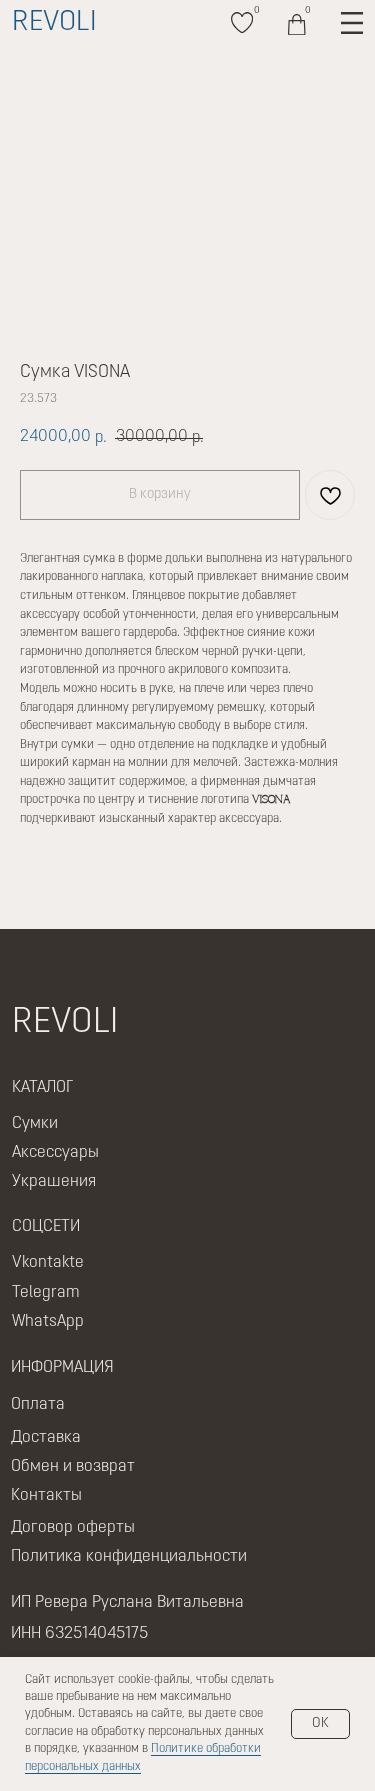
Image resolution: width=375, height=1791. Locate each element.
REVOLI (54, 23)
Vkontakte (48, 1263)
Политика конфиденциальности (129, 1557)
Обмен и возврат (73, 1467)
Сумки (35, 1124)
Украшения (54, 1182)
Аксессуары (55, 1153)
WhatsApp (48, 1322)
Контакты (46, 1496)
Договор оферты (73, 1528)
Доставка (46, 1438)
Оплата (38, 1405)
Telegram (46, 1293)
